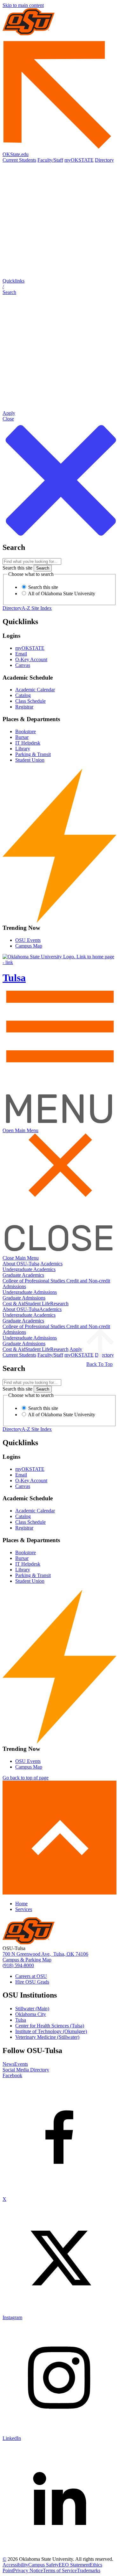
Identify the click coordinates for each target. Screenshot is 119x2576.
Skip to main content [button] (23, 5)
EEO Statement (74, 2565)
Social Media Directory (26, 2070)
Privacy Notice (28, 2570)
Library (23, 749)
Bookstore (26, 731)
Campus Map (29, 946)
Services (24, 1909)
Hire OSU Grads (32, 1982)
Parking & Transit (33, 754)
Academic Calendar (35, 690)
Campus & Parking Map (27, 1960)
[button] (60, 287)
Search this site (17, 568)
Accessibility (15, 2565)
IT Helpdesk (28, 743)
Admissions (14, 1286)
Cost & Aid (14, 1304)
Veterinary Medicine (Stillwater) (47, 2037)
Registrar (24, 707)
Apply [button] (76, 1349)
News (8, 2064)
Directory (104, 160)
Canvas (23, 665)
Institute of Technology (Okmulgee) (51, 2031)
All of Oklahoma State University (61, 593)
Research (59, 1304)
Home (21, 1904)
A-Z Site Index (37, 608)
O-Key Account (31, 659)
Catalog (23, 695)
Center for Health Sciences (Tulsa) (50, 2026)
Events (21, 2064)
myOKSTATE (79, 160)
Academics (51, 1264)
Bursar (22, 737)
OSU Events (28, 940)
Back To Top (99, 1364)
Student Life (38, 1304)
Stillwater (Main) (32, 2009)
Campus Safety (43, 2565)
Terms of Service (60, 2570)
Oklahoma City (31, 2014)
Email (21, 654)
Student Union (30, 760)
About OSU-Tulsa (21, 1264)
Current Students (19, 160)
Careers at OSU (31, 1976)
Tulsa (21, 2020)
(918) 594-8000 (18, 1965)
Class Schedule (30, 701)
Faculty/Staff (50, 160)
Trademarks (89, 2570)
